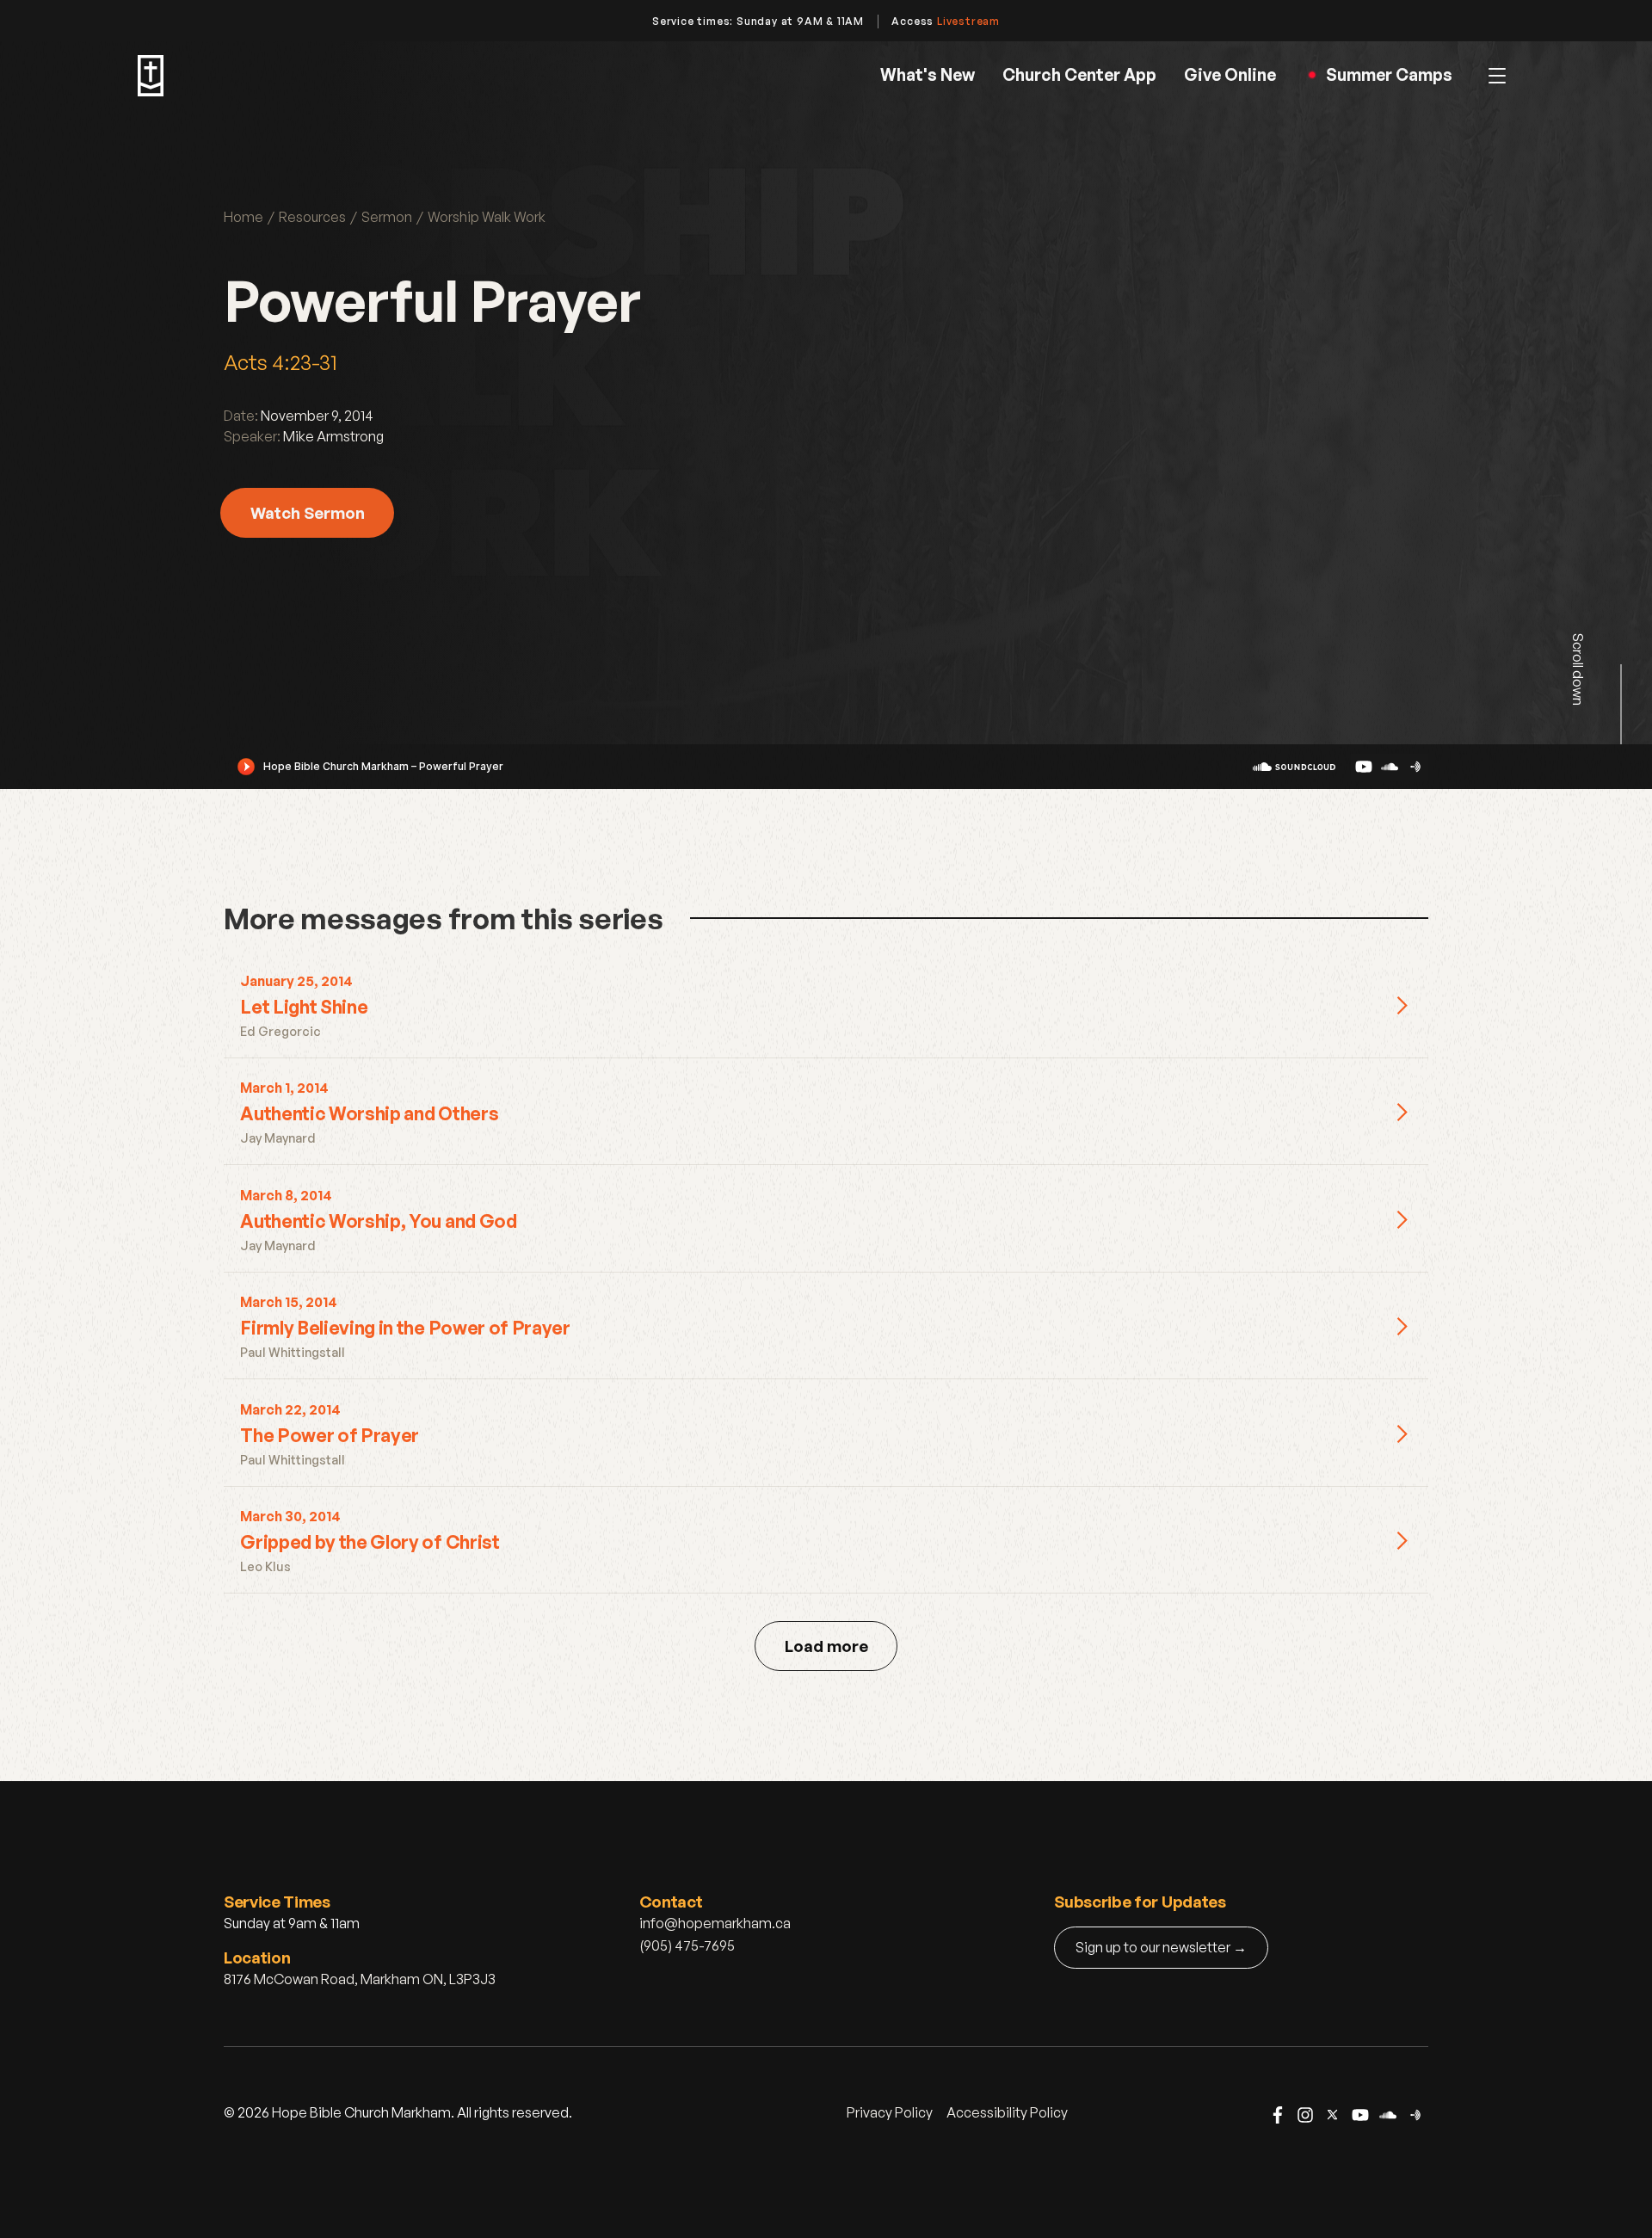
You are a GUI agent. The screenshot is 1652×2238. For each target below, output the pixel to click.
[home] (151, 76)
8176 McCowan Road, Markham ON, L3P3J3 (360, 1979)
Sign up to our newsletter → (1161, 1947)
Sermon (387, 217)
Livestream (968, 21)
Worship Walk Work (487, 217)
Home (243, 217)
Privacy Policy (890, 2112)
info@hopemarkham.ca (715, 1923)
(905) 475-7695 (687, 1945)
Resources (312, 217)
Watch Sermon (308, 512)
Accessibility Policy (1007, 2112)
